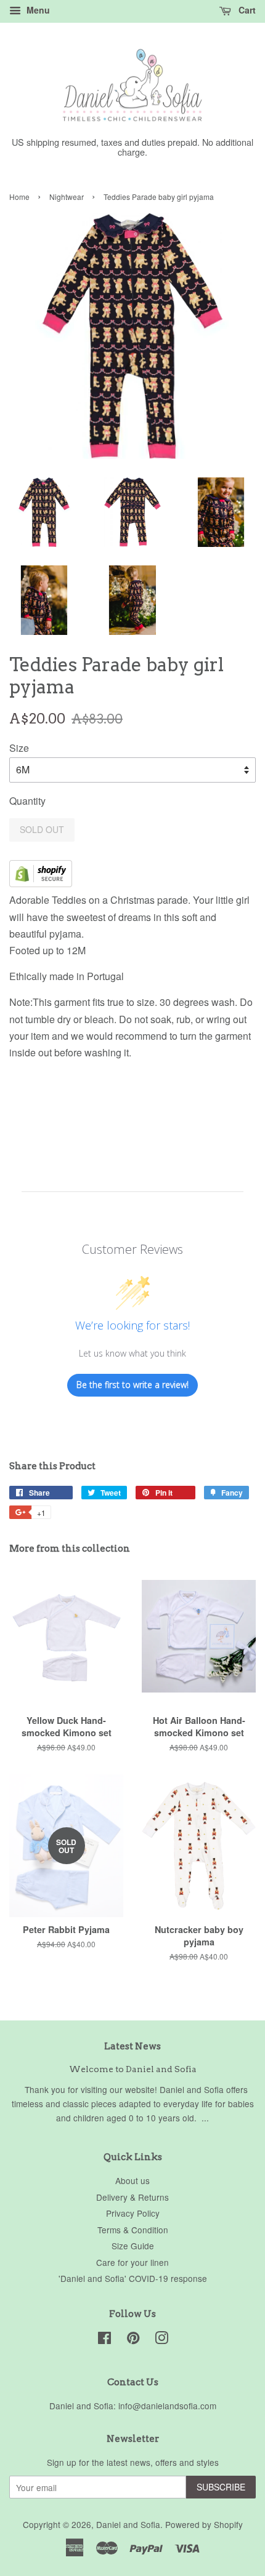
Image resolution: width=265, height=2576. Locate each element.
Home (19, 197)
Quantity (27, 801)
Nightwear (67, 197)
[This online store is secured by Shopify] (41, 883)
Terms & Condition (133, 2230)
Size (19, 748)
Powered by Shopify (204, 2524)
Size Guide (133, 2246)
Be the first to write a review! (132, 1385)
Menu (37, 10)
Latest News (132, 2046)
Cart (246, 10)
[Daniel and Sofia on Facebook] (104, 2340)
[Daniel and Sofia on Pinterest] (133, 2340)
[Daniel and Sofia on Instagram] (161, 2340)
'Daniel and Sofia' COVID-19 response (133, 2278)
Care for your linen (132, 2262)
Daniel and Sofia (128, 2524)
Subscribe (221, 2487)
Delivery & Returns (132, 2197)
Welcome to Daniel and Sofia (133, 2069)
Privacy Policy (133, 2213)
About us (132, 2180)
